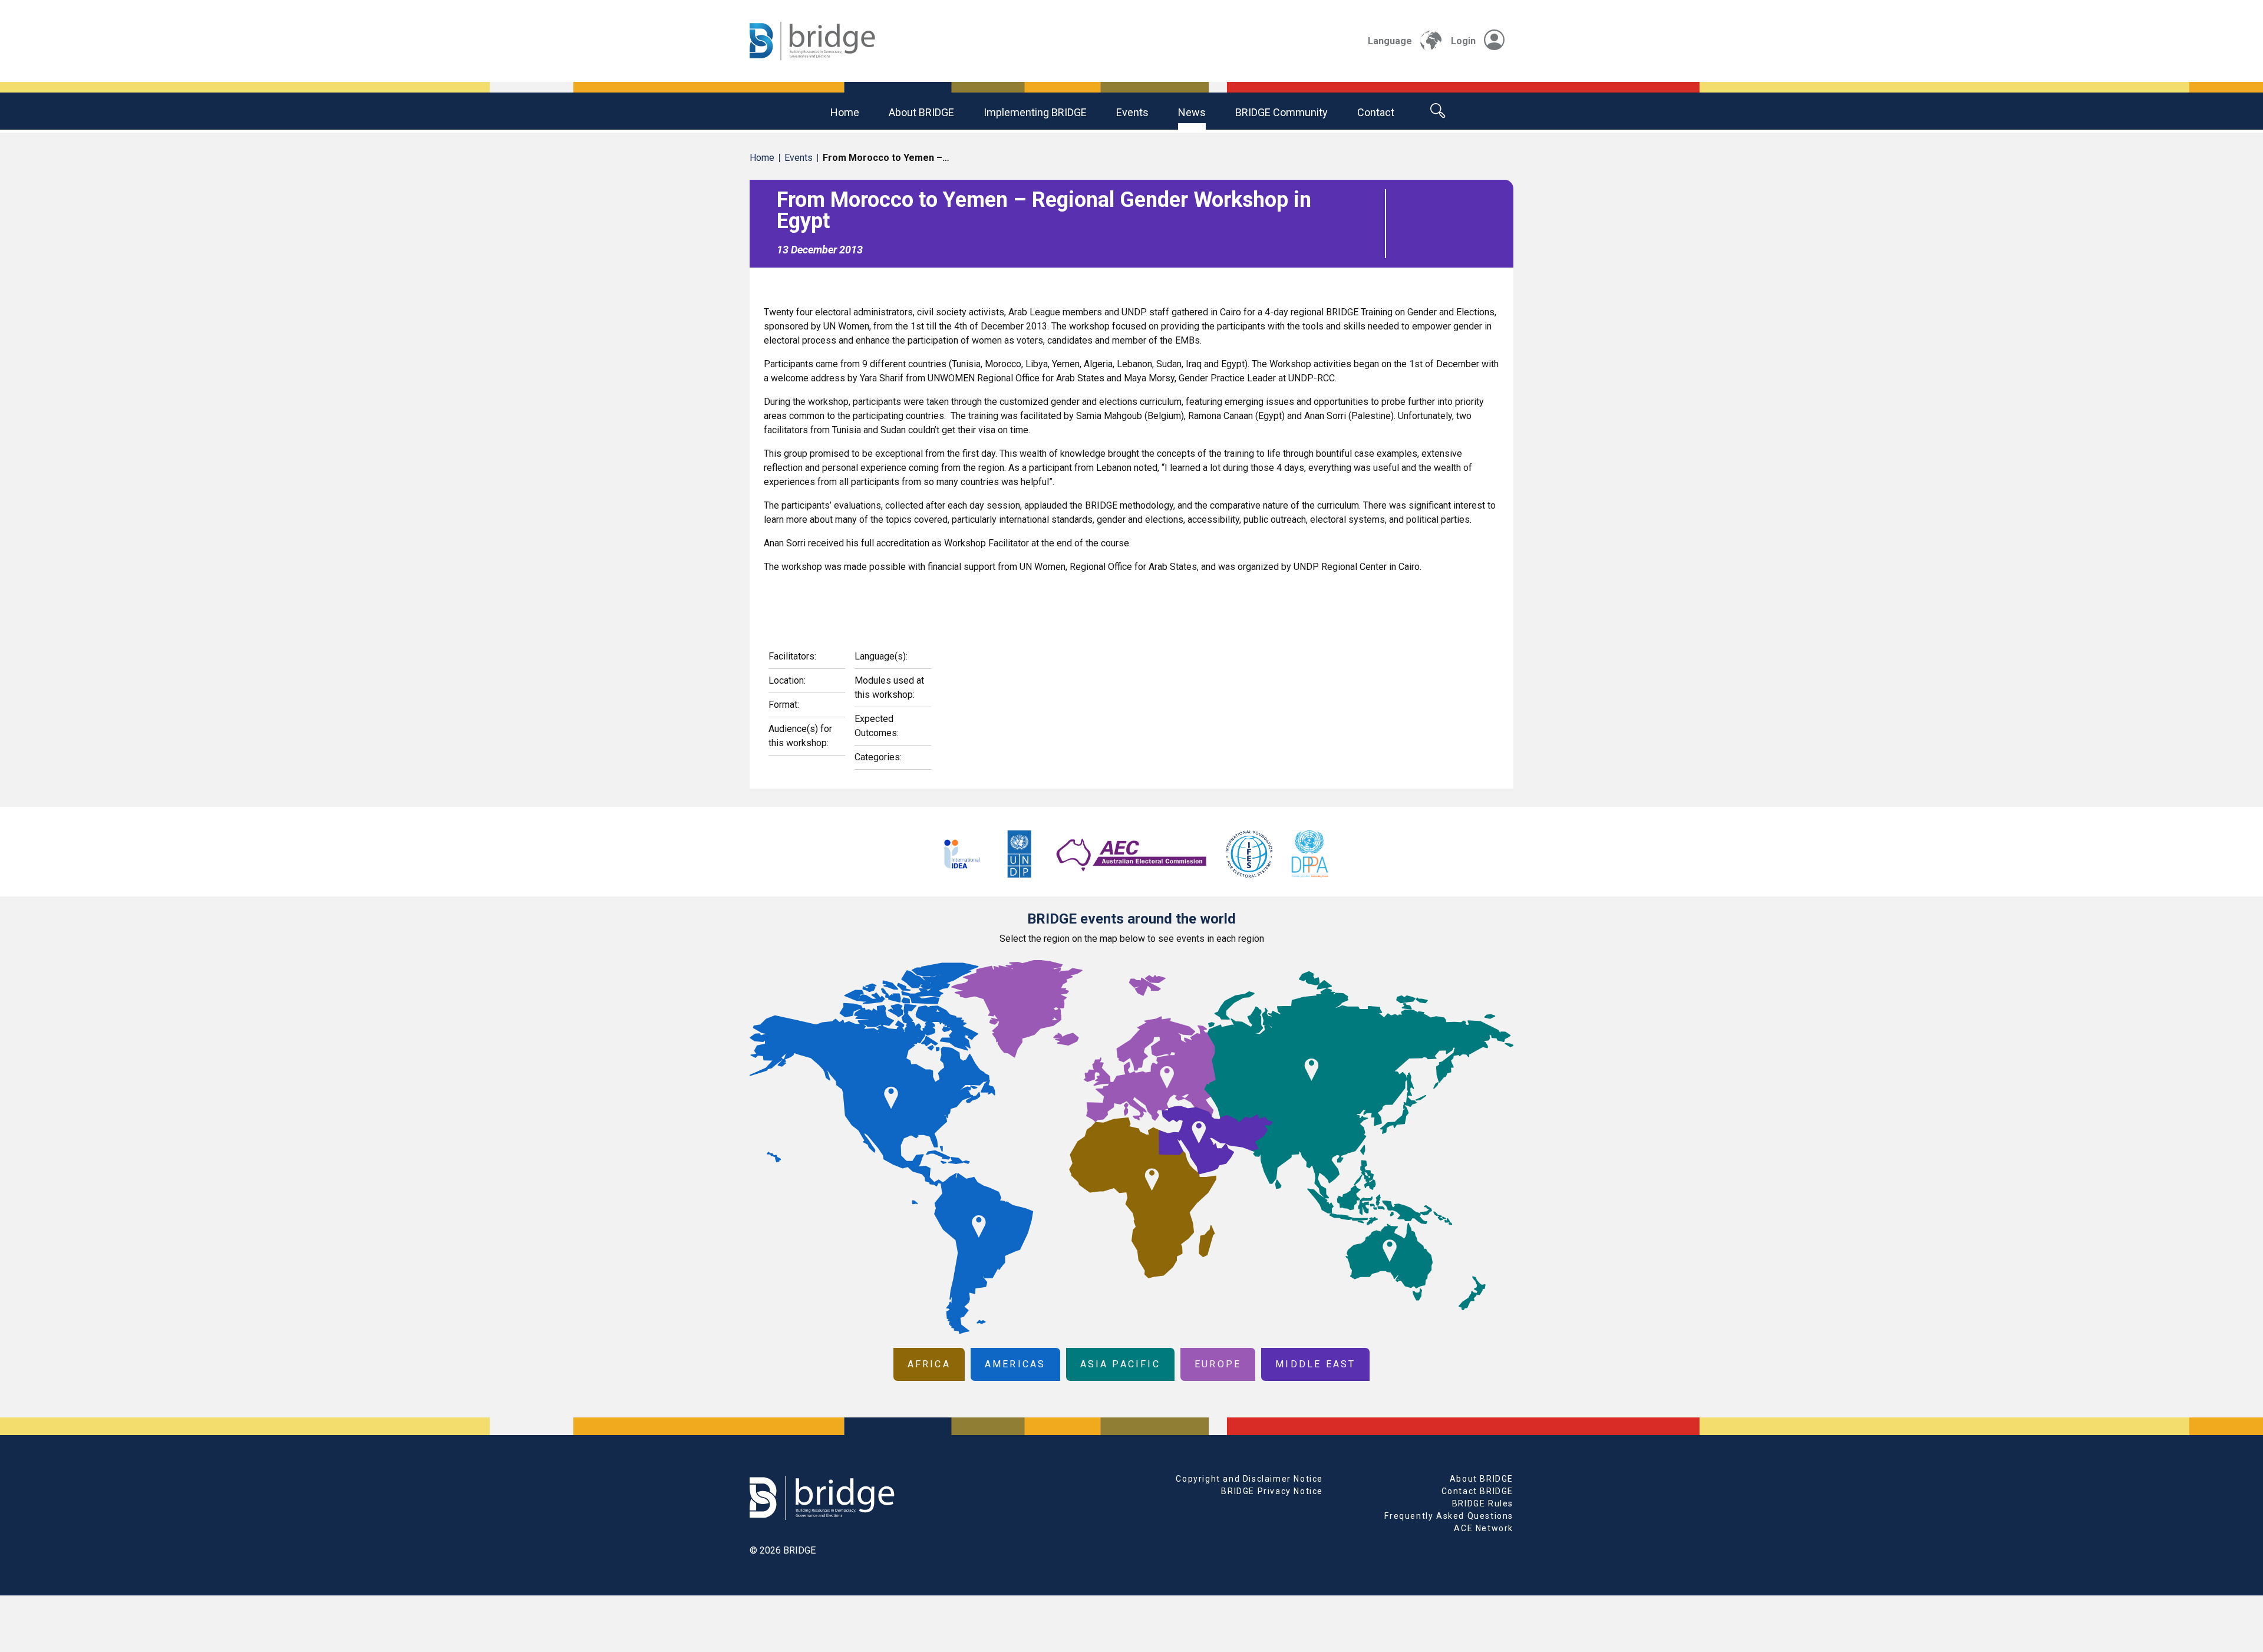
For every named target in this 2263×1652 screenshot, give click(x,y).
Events (1132, 112)
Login (1463, 41)
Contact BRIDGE (1477, 1491)
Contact (1376, 112)
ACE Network (1484, 1528)
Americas (1015, 1364)
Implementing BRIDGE (1035, 112)
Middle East (1315, 1364)
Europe (1218, 1364)
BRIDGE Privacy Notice (1272, 1491)
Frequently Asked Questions (1449, 1516)
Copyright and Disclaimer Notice (1249, 1479)
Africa (929, 1364)
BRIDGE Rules (1483, 1503)
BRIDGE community (1281, 112)
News (1192, 112)
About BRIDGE (921, 112)
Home (845, 112)
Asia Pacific (1120, 1364)
